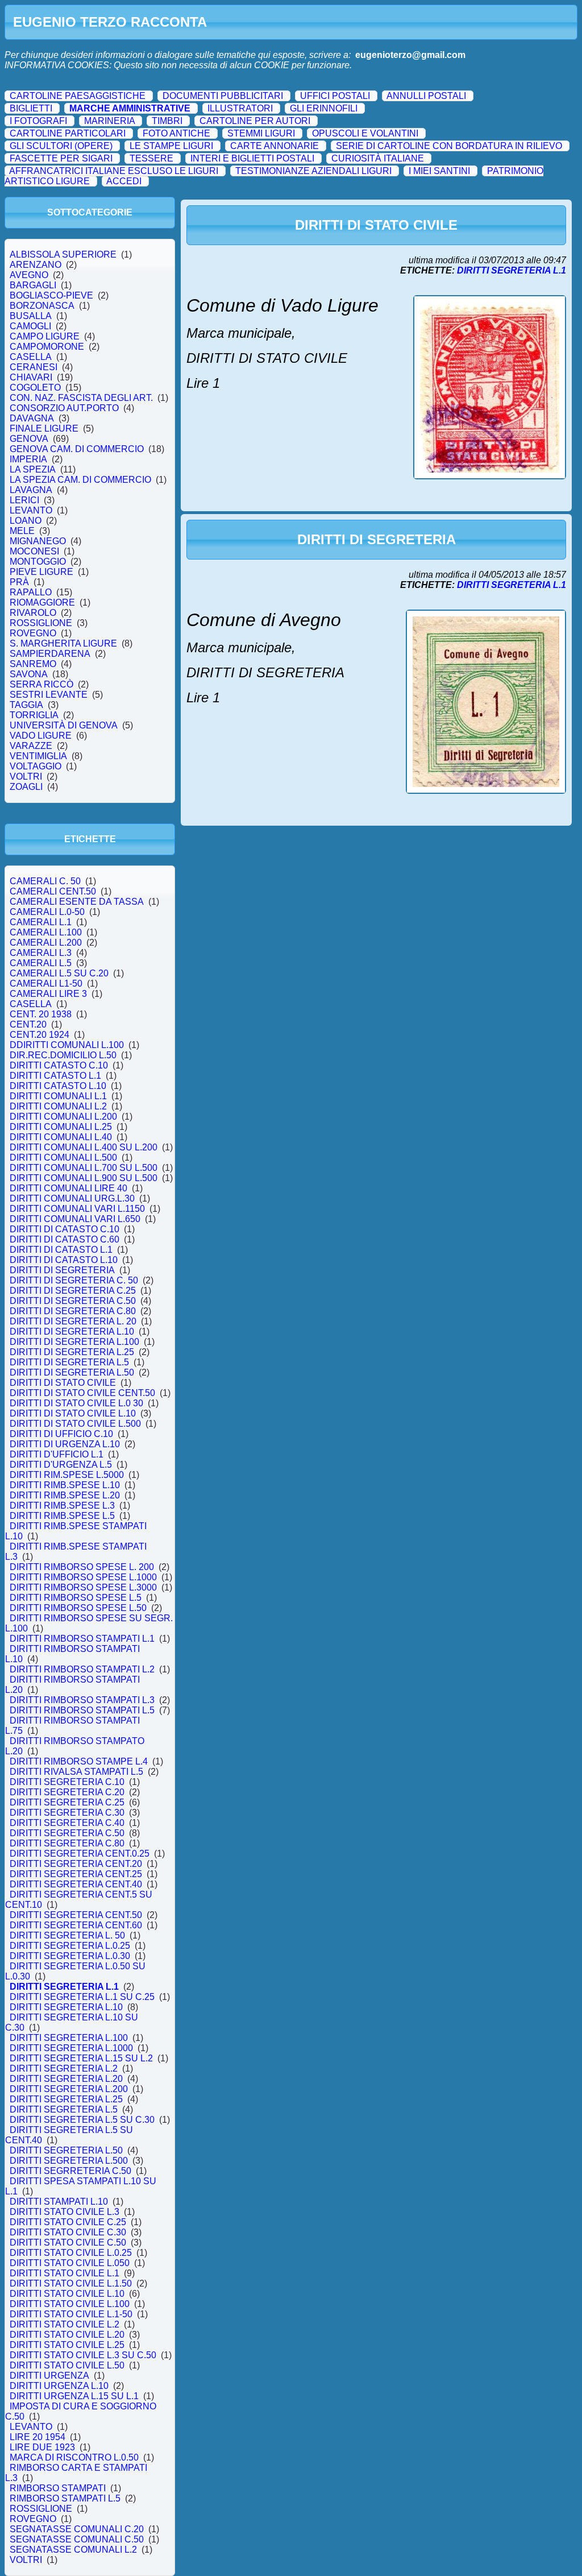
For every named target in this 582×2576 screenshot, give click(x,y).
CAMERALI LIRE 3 (48, 994)
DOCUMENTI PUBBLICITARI (223, 96)
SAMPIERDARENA (50, 654)
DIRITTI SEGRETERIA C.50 (67, 1833)
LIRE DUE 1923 (42, 2447)
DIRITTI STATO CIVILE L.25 (67, 2345)
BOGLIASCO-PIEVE (51, 295)
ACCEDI (124, 181)
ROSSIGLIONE (41, 623)
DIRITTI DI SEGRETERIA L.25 (72, 1352)
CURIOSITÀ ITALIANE (378, 158)
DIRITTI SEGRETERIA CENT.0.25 (80, 1854)
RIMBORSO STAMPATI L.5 (65, 2498)
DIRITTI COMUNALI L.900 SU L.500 (84, 1178)
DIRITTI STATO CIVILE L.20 (67, 2335)
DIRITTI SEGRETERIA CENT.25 (76, 1874)
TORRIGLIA (34, 715)
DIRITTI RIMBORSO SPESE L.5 (76, 1598)
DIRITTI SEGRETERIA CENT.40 (76, 1884)
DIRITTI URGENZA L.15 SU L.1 (74, 2396)
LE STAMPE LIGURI (171, 146)
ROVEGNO (33, 633)
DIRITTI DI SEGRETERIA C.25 (73, 1291)
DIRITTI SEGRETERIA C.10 (67, 1782)
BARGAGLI (33, 285)
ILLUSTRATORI (240, 108)
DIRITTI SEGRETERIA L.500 (69, 2161)
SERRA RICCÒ (41, 684)
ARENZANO (36, 265)
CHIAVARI (31, 377)
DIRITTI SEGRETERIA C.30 (67, 1813)
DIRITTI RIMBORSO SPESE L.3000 (83, 1587)
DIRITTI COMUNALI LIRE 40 (68, 1188)
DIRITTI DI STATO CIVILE (63, 1383)
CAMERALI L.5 (41, 963)
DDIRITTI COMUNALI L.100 (67, 1045)
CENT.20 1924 (40, 1035)
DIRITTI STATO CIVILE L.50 (67, 2365)
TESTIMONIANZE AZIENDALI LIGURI (313, 171)
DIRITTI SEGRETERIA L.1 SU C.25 (82, 1997)
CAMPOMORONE (47, 347)
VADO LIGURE (41, 736)
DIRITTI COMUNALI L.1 (58, 1096)
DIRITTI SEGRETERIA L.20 (66, 2079)
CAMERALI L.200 (46, 943)
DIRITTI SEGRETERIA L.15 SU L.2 (81, 2058)
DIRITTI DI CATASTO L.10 (64, 1260)
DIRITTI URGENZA (49, 2376)
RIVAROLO (33, 613)
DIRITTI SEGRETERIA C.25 (67, 1802)
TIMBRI (167, 121)
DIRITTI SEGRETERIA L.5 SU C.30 (82, 2120)
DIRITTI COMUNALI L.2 (58, 1106)
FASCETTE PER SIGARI (61, 158)
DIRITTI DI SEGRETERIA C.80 (73, 1311)
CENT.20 (28, 1024)
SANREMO (33, 664)
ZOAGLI (26, 787)
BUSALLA (31, 316)
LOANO (26, 521)
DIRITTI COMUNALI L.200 (63, 1117)
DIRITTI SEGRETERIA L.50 (66, 2150)
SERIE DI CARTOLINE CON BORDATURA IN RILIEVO (449, 146)
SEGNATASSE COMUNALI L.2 (73, 2550)
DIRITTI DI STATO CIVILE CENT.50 (82, 1393)
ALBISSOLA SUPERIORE (63, 254)
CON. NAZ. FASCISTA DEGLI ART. (81, 398)
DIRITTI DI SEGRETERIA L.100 (74, 1342)
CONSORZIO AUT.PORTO (64, 408)
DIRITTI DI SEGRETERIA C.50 (73, 1301)
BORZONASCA (42, 306)
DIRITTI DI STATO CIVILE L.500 (75, 1424)
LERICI (24, 500)
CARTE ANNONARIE (275, 146)
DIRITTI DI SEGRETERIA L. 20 (73, 1321)
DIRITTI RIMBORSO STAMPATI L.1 (82, 1639)
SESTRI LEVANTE (49, 695)
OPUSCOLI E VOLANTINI (365, 133)
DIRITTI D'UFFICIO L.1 (57, 1454)
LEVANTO (31, 510)
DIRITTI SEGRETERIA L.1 (64, 1987)
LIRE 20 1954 (38, 2437)
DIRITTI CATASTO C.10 (59, 1065)
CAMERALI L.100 (46, 932)
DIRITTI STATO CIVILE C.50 (68, 2242)
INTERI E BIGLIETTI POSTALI (252, 158)
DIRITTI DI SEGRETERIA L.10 (72, 1332)
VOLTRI (26, 776)
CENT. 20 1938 (41, 1014)
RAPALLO (31, 592)
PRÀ (19, 582)
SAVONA (29, 674)
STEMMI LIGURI (261, 133)
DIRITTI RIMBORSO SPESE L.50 (78, 1608)
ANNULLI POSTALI (426, 96)
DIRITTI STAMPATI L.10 (59, 2202)
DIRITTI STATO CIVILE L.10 (67, 2294)
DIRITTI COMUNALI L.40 (61, 1137)
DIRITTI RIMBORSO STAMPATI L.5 (82, 1710)
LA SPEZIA (33, 469)
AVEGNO (29, 275)
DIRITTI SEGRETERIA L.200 (69, 2089)
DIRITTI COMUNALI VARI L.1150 (77, 1209)
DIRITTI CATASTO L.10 (58, 1086)
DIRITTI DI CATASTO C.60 (65, 1239)
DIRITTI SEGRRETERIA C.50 (70, 2171)
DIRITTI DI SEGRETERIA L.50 (72, 1372)
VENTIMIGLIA (38, 756)
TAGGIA (26, 705)
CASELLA (31, 357)
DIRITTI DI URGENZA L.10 (65, 1444)
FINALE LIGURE (44, 428)
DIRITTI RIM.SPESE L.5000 (67, 1475)
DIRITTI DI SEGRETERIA (62, 1270)
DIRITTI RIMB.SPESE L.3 (62, 1506)
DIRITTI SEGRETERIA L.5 (64, 2109)
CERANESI (34, 367)
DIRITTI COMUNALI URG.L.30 (72, 1198)
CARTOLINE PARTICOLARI (68, 133)
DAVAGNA (32, 418)
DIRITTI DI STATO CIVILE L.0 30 (76, 1403)
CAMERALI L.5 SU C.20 (59, 973)
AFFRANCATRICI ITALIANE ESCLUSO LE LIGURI (114, 171)
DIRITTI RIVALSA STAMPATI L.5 (76, 1772)
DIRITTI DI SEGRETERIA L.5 (69, 1362)
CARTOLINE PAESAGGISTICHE (78, 96)
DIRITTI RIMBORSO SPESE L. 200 (82, 1567)
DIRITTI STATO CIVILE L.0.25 (71, 2253)
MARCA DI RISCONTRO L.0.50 (74, 2457)
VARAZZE (31, 746)
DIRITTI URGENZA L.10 (59, 2386)
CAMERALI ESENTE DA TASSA (77, 902)
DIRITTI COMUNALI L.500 (63, 1157)
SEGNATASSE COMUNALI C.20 (77, 2529)
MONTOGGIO (38, 562)
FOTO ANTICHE (176, 133)
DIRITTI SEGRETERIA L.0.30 (70, 1956)
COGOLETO (35, 388)
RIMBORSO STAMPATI (58, 2488)
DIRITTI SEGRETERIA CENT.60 (76, 1925)
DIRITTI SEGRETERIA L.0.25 (70, 1946)
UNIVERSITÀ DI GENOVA (64, 725)
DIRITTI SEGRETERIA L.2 (64, 2068)
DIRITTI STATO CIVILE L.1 (65, 2273)
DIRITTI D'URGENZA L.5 (61, 1465)
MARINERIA (109, 121)
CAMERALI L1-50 (46, 983)
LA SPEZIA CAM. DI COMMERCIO (80, 480)
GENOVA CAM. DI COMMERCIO (77, 449)
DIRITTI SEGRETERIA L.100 (69, 2038)
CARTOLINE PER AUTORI (255, 121)
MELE (22, 531)
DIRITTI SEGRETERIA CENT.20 (76, 1864)
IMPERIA (28, 459)
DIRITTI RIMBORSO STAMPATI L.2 (82, 1669)
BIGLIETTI (31, 108)
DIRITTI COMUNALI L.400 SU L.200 (84, 1147)
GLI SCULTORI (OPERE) (61, 146)
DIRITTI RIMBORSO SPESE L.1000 (83, 1577)
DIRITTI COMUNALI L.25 (61, 1127)
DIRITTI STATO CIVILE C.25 (68, 2222)
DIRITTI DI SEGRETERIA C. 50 (74, 1280)
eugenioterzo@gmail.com (410, 55)
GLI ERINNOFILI (324, 108)
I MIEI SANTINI (439, 171)
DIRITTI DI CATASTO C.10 (65, 1229)
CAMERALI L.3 (41, 953)
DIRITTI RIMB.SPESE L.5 (62, 1516)
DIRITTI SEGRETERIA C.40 (67, 1823)
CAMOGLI (30, 326)
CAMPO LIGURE (45, 336)
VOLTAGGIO (36, 766)
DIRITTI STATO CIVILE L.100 (70, 2304)
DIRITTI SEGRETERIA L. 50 (67, 1935)
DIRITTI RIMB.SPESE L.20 (65, 1495)
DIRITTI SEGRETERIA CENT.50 (76, 1915)
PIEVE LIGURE (41, 572)
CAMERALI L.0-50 (47, 912)
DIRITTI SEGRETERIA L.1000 (71, 2048)
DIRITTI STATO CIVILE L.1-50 (71, 2314)
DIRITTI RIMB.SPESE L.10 (65, 1485)
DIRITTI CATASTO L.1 (55, 1076)
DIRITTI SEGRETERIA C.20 (67, 1792)
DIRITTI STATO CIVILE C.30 (68, 2232)
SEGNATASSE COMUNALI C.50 (77, 2539)
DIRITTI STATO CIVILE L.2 (65, 2324)
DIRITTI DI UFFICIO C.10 (61, 1434)
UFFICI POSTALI (335, 96)
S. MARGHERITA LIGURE (63, 643)
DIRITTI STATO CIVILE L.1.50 (71, 2283)
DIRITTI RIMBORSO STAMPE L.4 (79, 1761)
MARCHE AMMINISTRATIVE (130, 108)
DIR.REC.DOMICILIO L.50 (63, 1055)
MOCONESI (34, 551)
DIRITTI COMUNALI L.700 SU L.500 (84, 1168)
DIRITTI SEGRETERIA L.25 (66, 2099)
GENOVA (29, 439)
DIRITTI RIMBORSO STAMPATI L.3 (82, 1700)
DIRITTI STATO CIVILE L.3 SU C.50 (83, 2355)
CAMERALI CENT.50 (53, 891)
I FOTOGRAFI (38, 121)
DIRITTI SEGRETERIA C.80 (67, 1843)
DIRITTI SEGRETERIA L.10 (66, 2007)
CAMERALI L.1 (41, 922)
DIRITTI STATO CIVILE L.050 (70, 2263)
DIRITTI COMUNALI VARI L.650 (75, 1219)
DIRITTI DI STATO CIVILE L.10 (73, 1413)
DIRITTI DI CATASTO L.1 (61, 1250)
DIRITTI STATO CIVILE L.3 (65, 2212)
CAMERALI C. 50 (45, 881)
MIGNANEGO (38, 541)
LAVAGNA (31, 490)
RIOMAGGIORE (42, 602)
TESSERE (151, 158)
